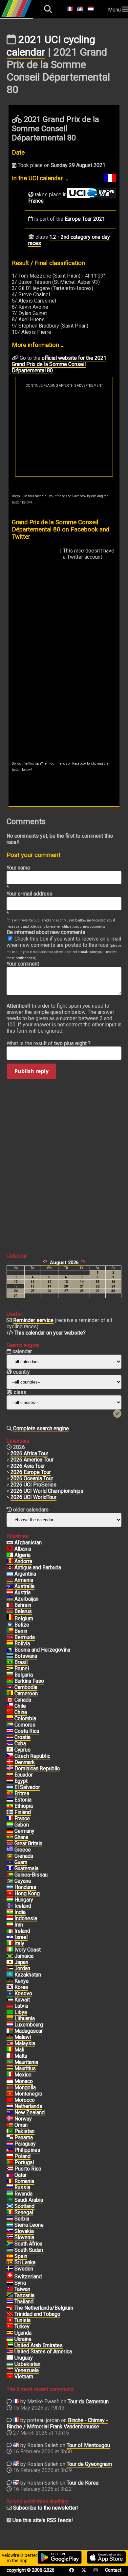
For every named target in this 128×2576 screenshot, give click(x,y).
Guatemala (26, 1868)
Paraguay (25, 2144)
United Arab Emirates (39, 2345)
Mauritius (25, 2068)
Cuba (20, 1743)
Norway (23, 2119)
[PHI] (10, 2150)
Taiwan (22, 2289)
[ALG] (10, 1555)
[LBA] (10, 2012)
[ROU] (10, 2181)
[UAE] (10, 2345)
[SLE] (10, 2225)
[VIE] (10, 2377)
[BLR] (10, 1611)
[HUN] (10, 1900)
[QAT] (10, 2175)
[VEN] (10, 2370)
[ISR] (10, 1937)
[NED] (10, 2106)
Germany (24, 1831)
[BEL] (10, 1619)
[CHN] (10, 1712)
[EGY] (10, 1781)
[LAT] (10, 2006)
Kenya (21, 1981)
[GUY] (10, 1881)
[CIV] (10, 1950)
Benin (21, 1631)
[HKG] (10, 1894)
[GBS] (10, 1875)
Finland (23, 1812)
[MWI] (10, 2037)
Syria (20, 2283)
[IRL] (10, 1931)
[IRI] (10, 1925)
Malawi (23, 2037)
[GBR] (10, 1844)
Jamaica (24, 1956)
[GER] (10, 1831)
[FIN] (10, 1812)
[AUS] (10, 1586)
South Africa (28, 2244)
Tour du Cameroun (88, 2402)
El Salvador (27, 1787)
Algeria (22, 1555)
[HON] (10, 1887)
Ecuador (24, 1775)
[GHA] (10, 1837)
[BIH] (10, 1650)
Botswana (26, 1656)
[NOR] (10, 2119)
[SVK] (10, 2231)
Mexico (23, 2075)
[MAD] (10, 2031)
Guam (21, 1862)
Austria (22, 1593)
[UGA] (10, 2333)
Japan (21, 1962)
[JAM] (10, 1956)
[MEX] (10, 2075)
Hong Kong (27, 1893)
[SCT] (10, 2206)
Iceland (23, 1906)
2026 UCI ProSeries (33, 1485)
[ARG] (10, 1574)
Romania (24, 2181)
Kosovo (23, 1993)
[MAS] (10, 2044)
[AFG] (10, 1543)
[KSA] (10, 2200)
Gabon (22, 1825)
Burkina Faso (29, 1681)
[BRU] (10, 1669)
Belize (22, 1625)
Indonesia (26, 1918)
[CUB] (10, 1744)
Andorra (23, 1561)
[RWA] (10, 2194)
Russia (22, 2187)
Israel (21, 1937)
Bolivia (22, 1644)
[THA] (10, 2302)
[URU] (10, 2358)
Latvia (21, 2006)
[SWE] (10, 2269)
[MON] (10, 2081)
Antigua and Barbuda (38, 1568)
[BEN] (10, 1631)
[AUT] (10, 1593)
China (21, 1712)
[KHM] (10, 1687)
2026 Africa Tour (29, 1453)
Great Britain (28, 1843)
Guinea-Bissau (31, 1875)
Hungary (24, 1900)
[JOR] (10, 1969)
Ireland (22, 1931)
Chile (20, 1706)
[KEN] (10, 1981)
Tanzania (24, 2295)
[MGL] (10, 2088)
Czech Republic (32, 1756)
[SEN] (10, 2213)
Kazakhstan (28, 1975)
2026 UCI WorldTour (33, 1497)
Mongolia (25, 2087)
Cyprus (22, 1750)
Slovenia (24, 2237)
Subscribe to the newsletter (45, 2508)
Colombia (25, 1718)
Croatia (22, 1737)
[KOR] (10, 1987)
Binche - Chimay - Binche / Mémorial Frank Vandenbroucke (57, 2423)
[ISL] (10, 1906)
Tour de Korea (83, 2483)
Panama (24, 2137)
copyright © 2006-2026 (31, 2570)
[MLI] (10, 2050)
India (20, 1912)
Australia (24, 1586)
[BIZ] (10, 1625)
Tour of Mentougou (88, 2445)
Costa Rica (27, 1731)
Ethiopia (24, 1806)
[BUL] (10, 1675)
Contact (113, 2570)
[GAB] (10, 1825)
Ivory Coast (28, 1950)
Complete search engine (41, 1428)
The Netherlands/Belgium (44, 2308)
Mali (19, 2050)
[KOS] (10, 1994)
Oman (21, 2125)
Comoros (25, 1725)
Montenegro (28, 2094)
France (36, 201)
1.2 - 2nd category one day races (69, 240)
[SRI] (10, 2263)
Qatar (21, 2175)
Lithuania (25, 2018)
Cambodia (26, 1687)
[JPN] (10, 1962)
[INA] (10, 1919)
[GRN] (10, 1856)
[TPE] (10, 2289)
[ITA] (10, 1944)
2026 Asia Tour (28, 1466)
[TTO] (10, 2314)
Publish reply (32, 1071)
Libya (21, 2012)
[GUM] (10, 1862)
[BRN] (10, 1605)
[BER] (10, 1637)
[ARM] (10, 1580)
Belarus (23, 1611)
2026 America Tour (32, 1460)
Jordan (22, 1968)
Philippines (27, 2150)
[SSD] (10, 2250)
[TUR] (10, 2327)
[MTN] (10, 2062)
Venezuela (27, 2370)
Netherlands (28, 2106)
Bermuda (25, 1637)
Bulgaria (24, 1675)
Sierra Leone (29, 2225)
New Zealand (30, 2112)
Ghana (21, 1837)
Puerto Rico (28, 2169)
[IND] (10, 1912)
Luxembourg (29, 2025)
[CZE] (10, 1756)
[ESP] (10, 2256)
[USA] (10, 2352)
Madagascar (29, 2031)
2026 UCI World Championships (47, 1491)
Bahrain (23, 1605)
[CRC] (10, 1731)
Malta (21, 2056)
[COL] (10, 1719)
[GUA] (10, 1869)
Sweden (24, 2269)
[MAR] (10, 2100)
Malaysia (25, 2043)
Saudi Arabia (29, 2200)
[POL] (10, 2156)
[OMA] (10, 2125)
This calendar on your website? (50, 1333)
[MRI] (10, 2069)
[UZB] (10, 2364)
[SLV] (10, 1787)
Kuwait (22, 2000)
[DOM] (10, 1769)
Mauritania (26, 2062)
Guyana (23, 1881)
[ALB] (10, 1549)
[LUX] (10, 2025)
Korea (21, 1987)
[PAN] (10, 2138)
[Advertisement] (64, 432)
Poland (22, 2156)
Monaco (24, 2081)
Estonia (23, 1800)
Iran (19, 1925)
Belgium (24, 1619)
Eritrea (22, 1793)
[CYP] (10, 1750)
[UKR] (10, 2339)
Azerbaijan (26, 1599)
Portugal (24, 2162)
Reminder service (33, 1320)
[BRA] (10, 1662)
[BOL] (10, 1644)
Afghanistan (28, 1543)
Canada (23, 1700)
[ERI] (10, 1794)
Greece (23, 1850)
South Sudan (29, 2250)
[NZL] (10, 2113)
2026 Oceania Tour (32, 1478)
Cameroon (26, 1693)
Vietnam (24, 2377)
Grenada (24, 1856)
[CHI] (10, 1706)
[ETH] (10, 1806)
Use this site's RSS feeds (42, 2520)
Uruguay (24, 2358)
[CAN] (10, 1700)
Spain (21, 2256)
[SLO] (10, 2238)
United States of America (43, 2352)
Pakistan (24, 2131)
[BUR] (10, 1681)
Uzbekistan (27, 2364)
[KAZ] (10, 1975)
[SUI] (10, 2277)
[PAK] (10, 2131)
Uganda (23, 2333)
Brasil (21, 1662)
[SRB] (10, 2219)
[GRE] (10, 1850)
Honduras (25, 1887)
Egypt (21, 1781)
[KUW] (10, 2000)
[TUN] (10, 2320)
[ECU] (10, 1775)
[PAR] (10, 2144)
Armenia (24, 1580)
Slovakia (24, 2231)
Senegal (24, 2212)
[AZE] (10, 1599)
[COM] (10, 1725)
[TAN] (10, 2295)
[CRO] (10, 1737)
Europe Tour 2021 (85, 219)
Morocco (25, 2100)
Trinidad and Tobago (37, 2314)
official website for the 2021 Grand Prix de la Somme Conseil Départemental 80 (59, 364)
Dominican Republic (37, 1768)
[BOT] (10, 1656)
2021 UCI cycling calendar (51, 46)
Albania (23, 1549)
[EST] (10, 1800)
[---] (10, 2308)
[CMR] (10, 1694)
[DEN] (10, 1762)
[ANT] (10, 1568)
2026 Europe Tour (31, 1472)
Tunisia (22, 2320)
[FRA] (10, 1819)
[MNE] (10, 2094)
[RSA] (10, 2244)
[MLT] (10, 2056)
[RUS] (10, 2188)
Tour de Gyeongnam (89, 2464)
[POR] (10, 2163)
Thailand (24, 2302)
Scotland (24, 2206)
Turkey (22, 2327)
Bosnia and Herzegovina (42, 1650)
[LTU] (10, 2019)
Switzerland (28, 2277)
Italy (19, 1943)
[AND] (10, 1561)
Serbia (22, 2219)
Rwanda (23, 2194)
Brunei (22, 1668)
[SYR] (10, 2283)
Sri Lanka (25, 2262)
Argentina (25, 1574)
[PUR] (10, 2169)
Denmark (25, 1762)
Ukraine (23, 2339)
